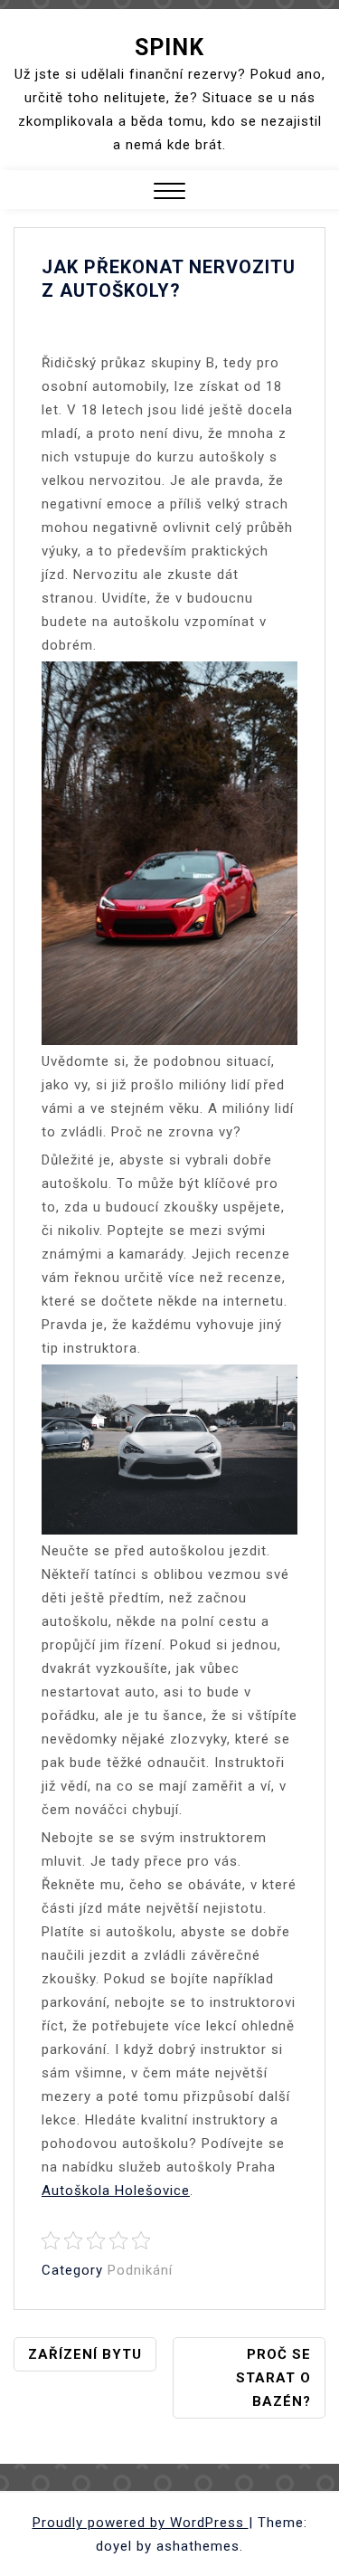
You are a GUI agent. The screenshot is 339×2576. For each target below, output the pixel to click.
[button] (169, 193)
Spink (169, 48)
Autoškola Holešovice (116, 2191)
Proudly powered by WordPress (141, 2523)
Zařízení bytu (85, 2354)
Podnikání (140, 2270)
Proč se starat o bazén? (273, 2378)
